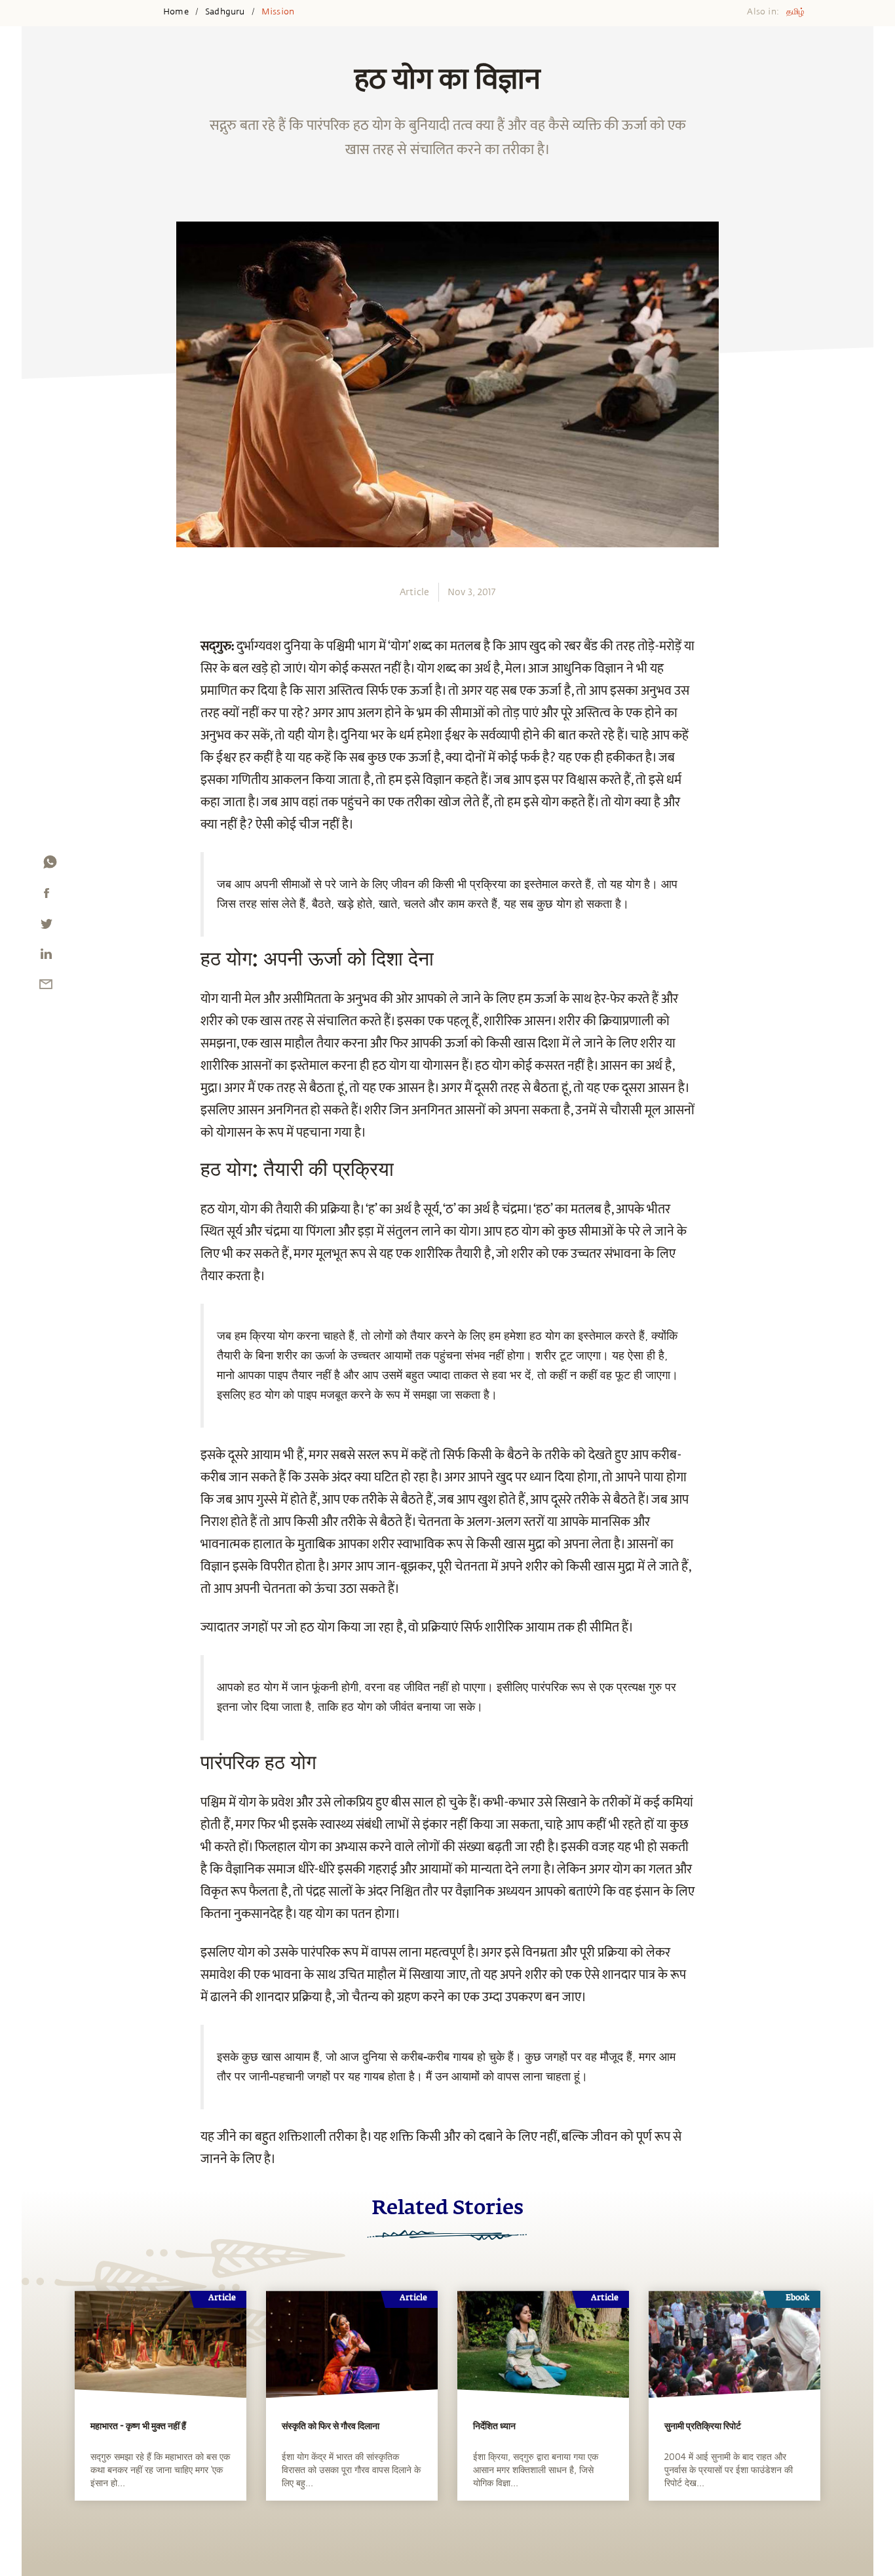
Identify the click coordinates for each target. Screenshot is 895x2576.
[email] (46, 987)
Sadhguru (225, 12)
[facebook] (47, 896)
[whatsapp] (50, 865)
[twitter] (46, 927)
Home (176, 12)
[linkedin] (46, 957)
